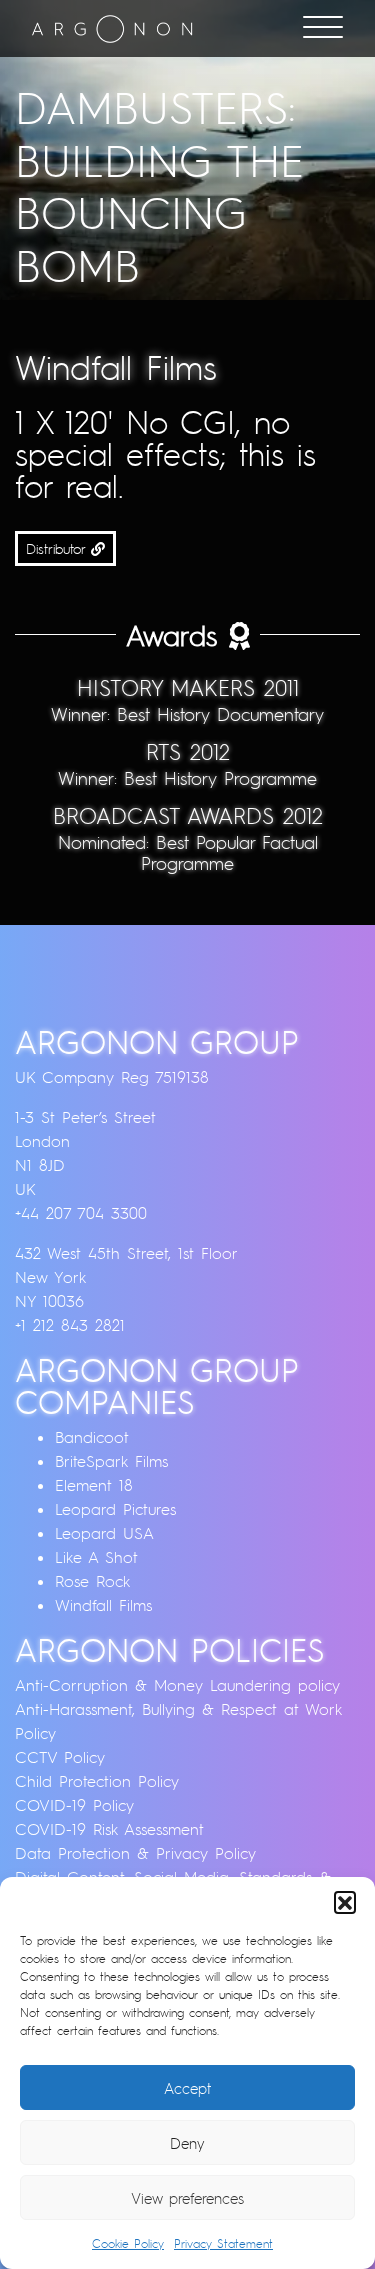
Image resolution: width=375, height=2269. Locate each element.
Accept (187, 2088)
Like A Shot (96, 1557)
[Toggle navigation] (323, 29)
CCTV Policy (60, 1757)
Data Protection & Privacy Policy (135, 1853)
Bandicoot (92, 1437)
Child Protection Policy (97, 1781)
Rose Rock (92, 1581)
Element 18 (94, 1485)
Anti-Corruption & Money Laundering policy (177, 1685)
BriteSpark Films (111, 1461)
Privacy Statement (223, 2243)
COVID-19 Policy (74, 1805)
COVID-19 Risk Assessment (109, 1829)
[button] (345, 1902)
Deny (187, 2143)
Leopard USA (104, 1533)
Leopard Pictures (115, 1509)
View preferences (187, 2198)
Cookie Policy (128, 2243)
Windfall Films (103, 1605)
